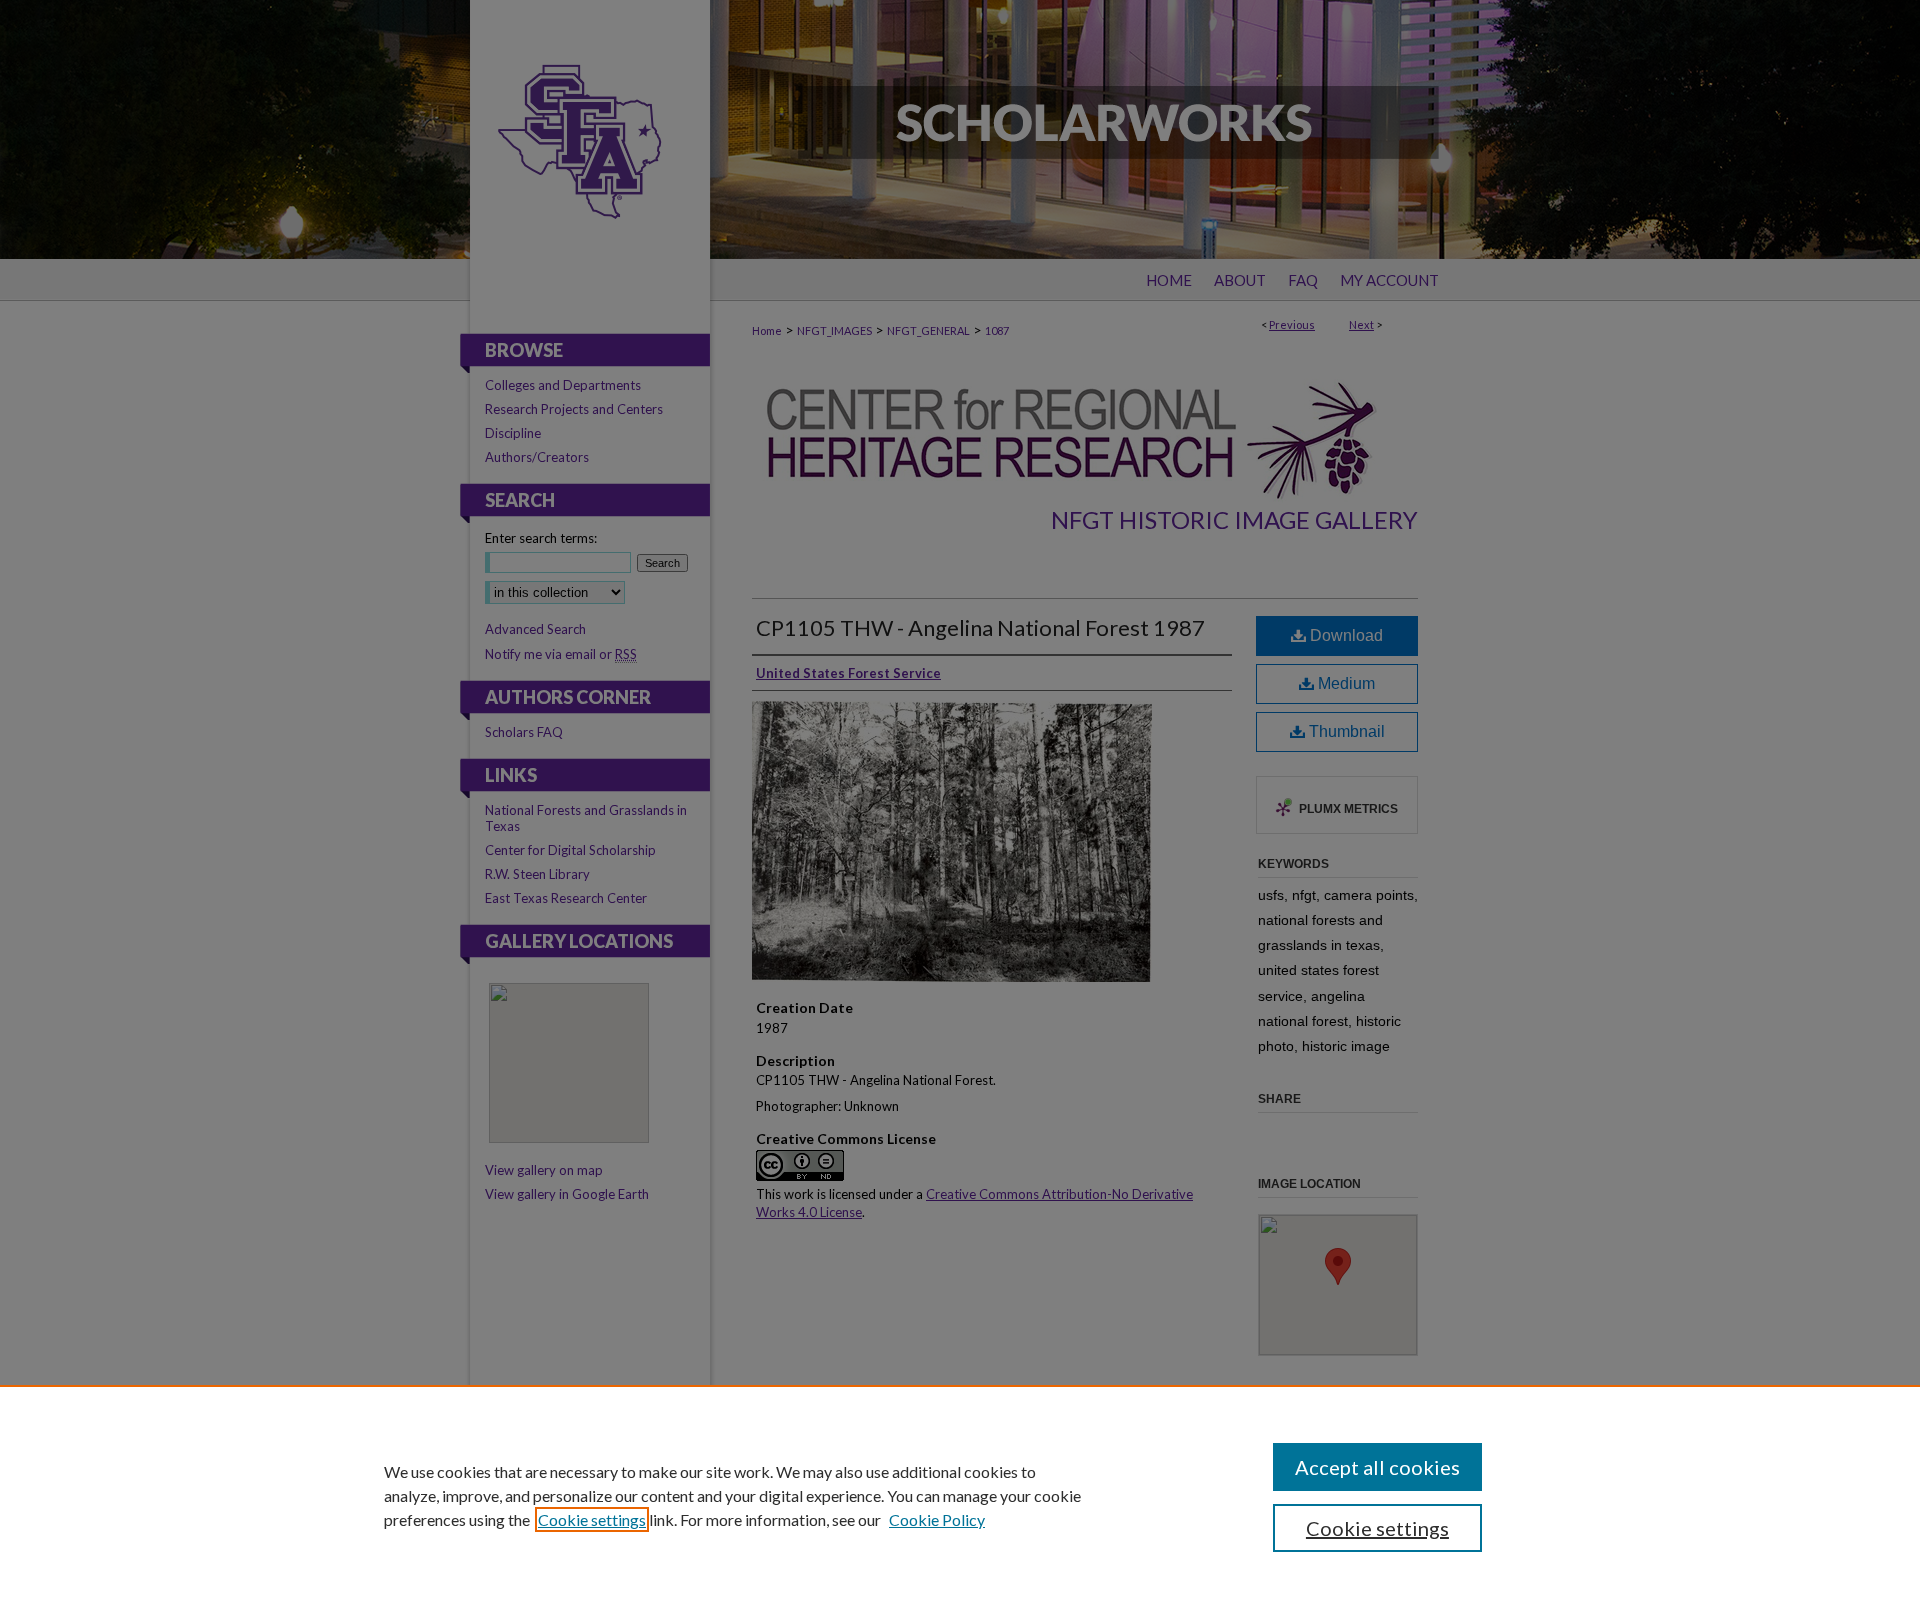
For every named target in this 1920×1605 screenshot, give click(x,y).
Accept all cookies (1377, 1467)
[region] (960, 1495)
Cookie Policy (937, 1519)
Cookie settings (592, 1519)
